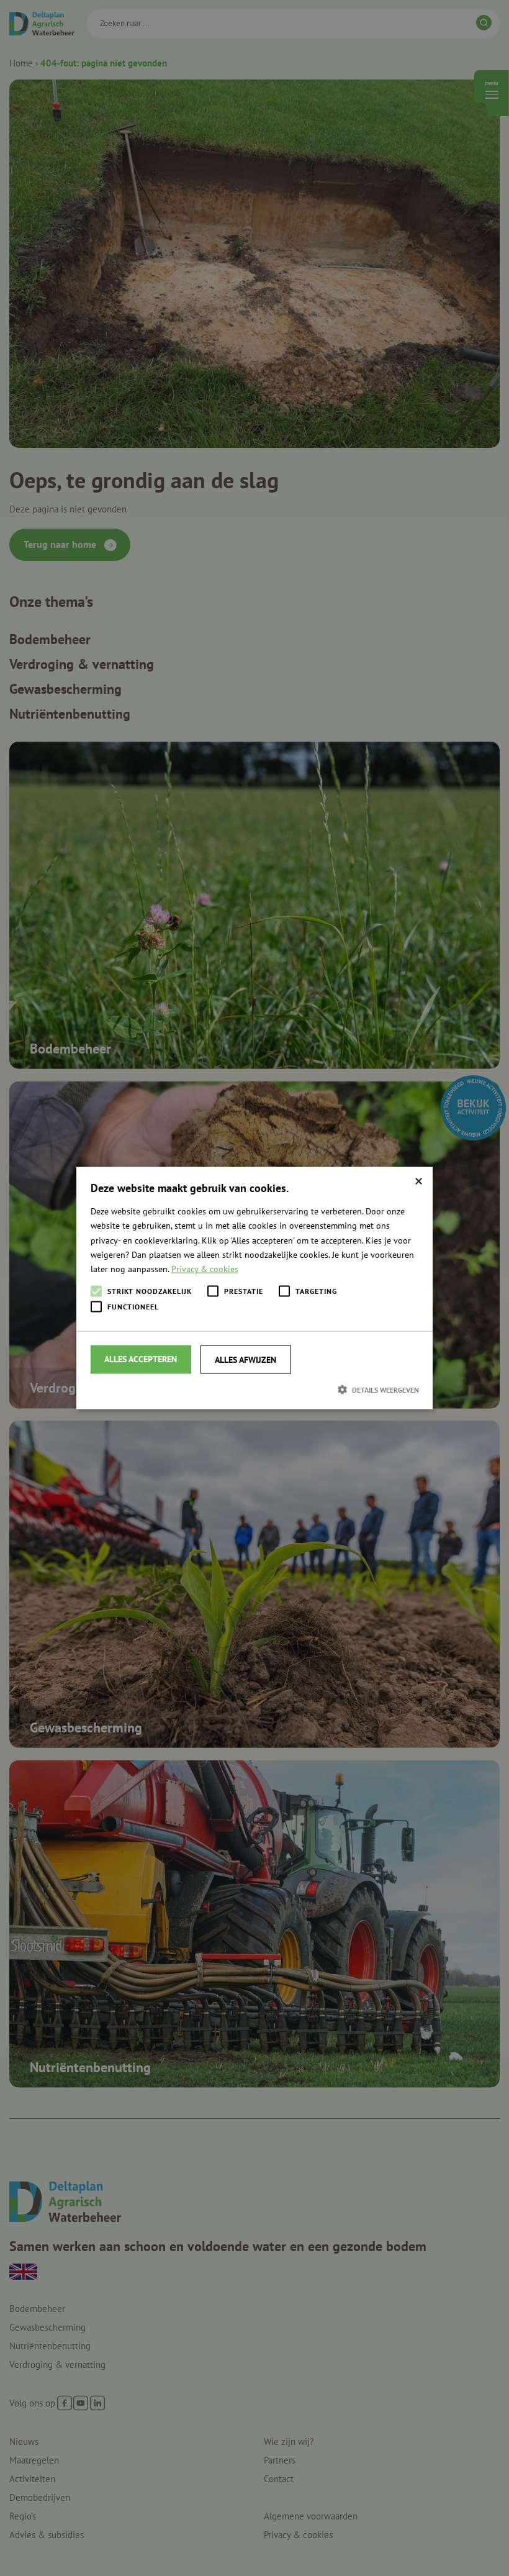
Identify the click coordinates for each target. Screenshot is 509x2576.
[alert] (254, 1288)
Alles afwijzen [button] (245, 1359)
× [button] (419, 1181)
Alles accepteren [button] (141, 1359)
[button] (255, 1389)
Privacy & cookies (205, 1268)
